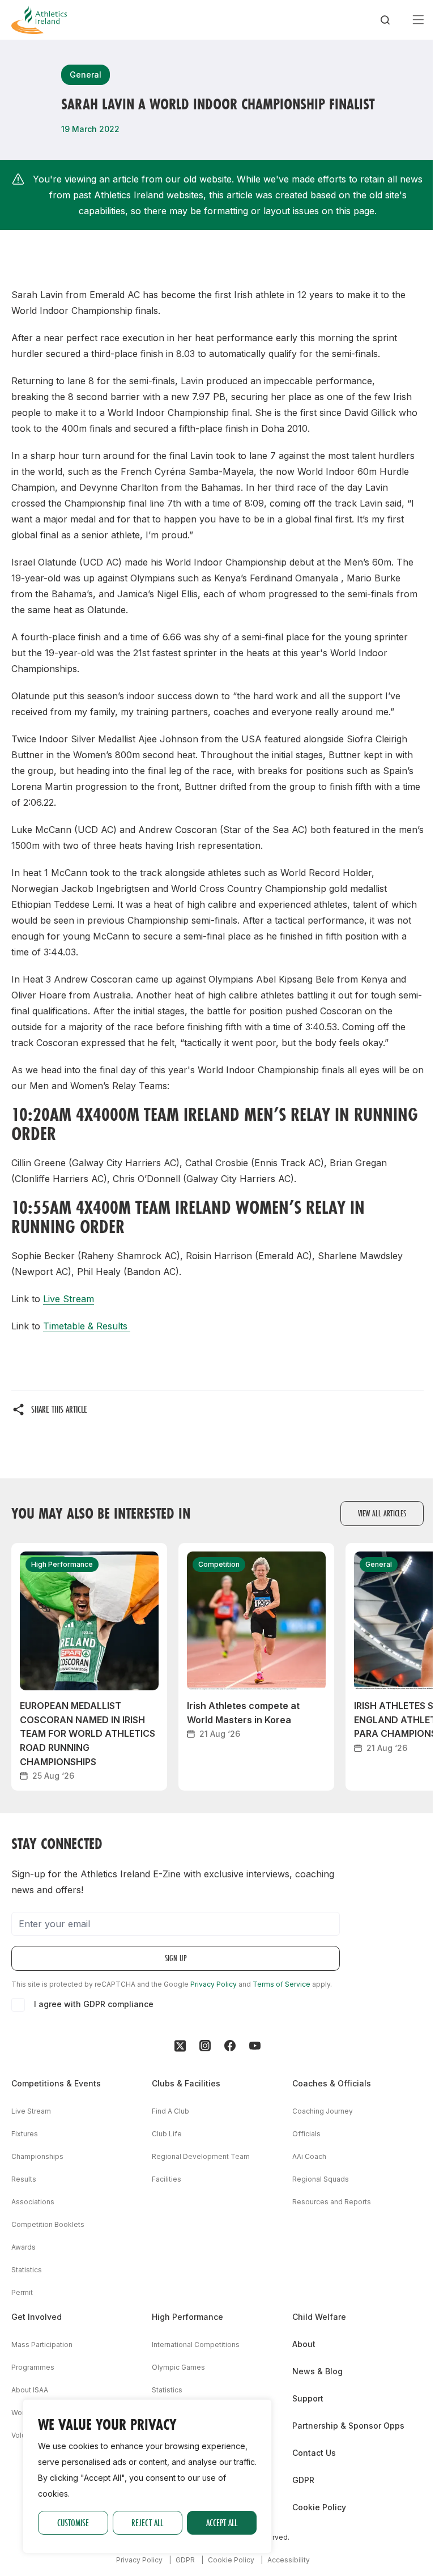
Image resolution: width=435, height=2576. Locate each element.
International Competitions (196, 2345)
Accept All (222, 2522)
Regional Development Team (201, 2156)
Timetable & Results (87, 1326)
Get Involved (37, 2317)
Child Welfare (319, 2317)
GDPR (303, 2480)
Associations (33, 2202)
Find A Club (170, 2111)
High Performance (187, 2317)
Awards (24, 2247)
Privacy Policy (214, 1984)
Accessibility (289, 2560)
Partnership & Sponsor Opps (348, 2426)
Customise (73, 2522)
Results (24, 2179)
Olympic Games (178, 2367)
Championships (37, 2156)
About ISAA (30, 2390)
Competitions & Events (56, 2083)
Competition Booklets (48, 2224)
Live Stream (69, 1299)
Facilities (167, 2179)
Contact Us (314, 2453)
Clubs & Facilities (186, 2083)
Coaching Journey (323, 2111)
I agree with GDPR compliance (94, 2004)
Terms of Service (282, 1984)
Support (308, 2398)
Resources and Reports (332, 2202)
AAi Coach (309, 2156)
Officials (306, 2134)
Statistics (27, 2270)
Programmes (33, 2367)
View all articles (382, 1513)
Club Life (167, 2134)
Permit (22, 2292)
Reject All (147, 2522)
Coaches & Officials (332, 2083)
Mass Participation (42, 2345)
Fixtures (25, 2134)
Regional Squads (321, 2179)
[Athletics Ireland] (39, 20)
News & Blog (317, 2371)
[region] (147, 2476)
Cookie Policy (319, 2507)
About (304, 2344)
